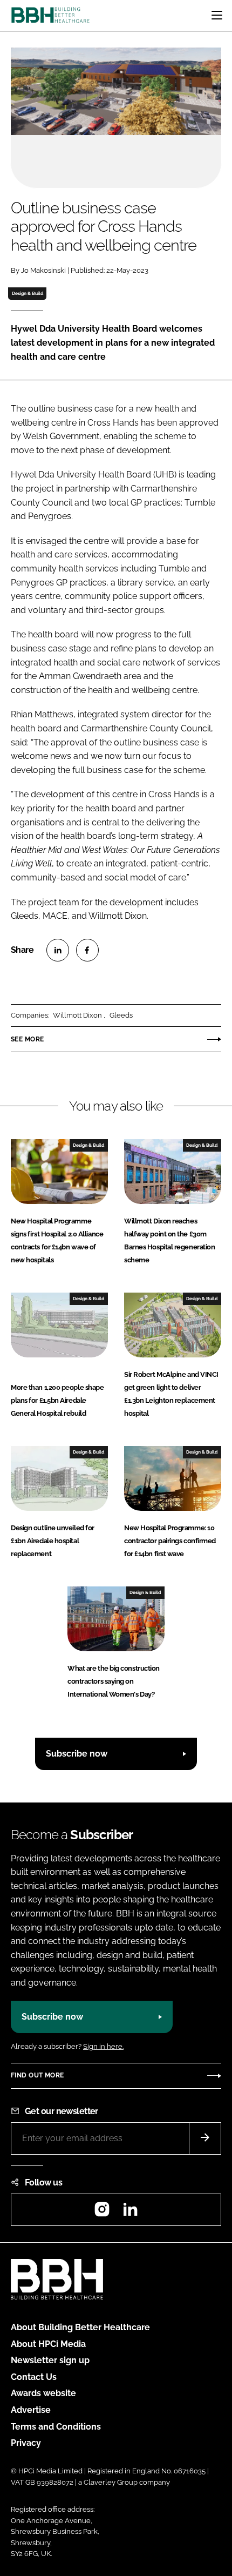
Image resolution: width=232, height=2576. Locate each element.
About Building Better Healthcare (80, 2327)
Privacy (26, 2443)
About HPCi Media (48, 2344)
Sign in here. (103, 2046)
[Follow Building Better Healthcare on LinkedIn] (130, 2213)
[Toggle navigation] (217, 15)
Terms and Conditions (56, 2427)
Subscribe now (77, 1754)
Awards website (43, 2393)
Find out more (37, 2075)
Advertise (31, 2410)
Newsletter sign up (50, 2360)
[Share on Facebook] (87, 950)
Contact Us (34, 2377)
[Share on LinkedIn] (58, 950)
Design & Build (28, 293)
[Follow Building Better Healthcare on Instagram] (102, 2213)
